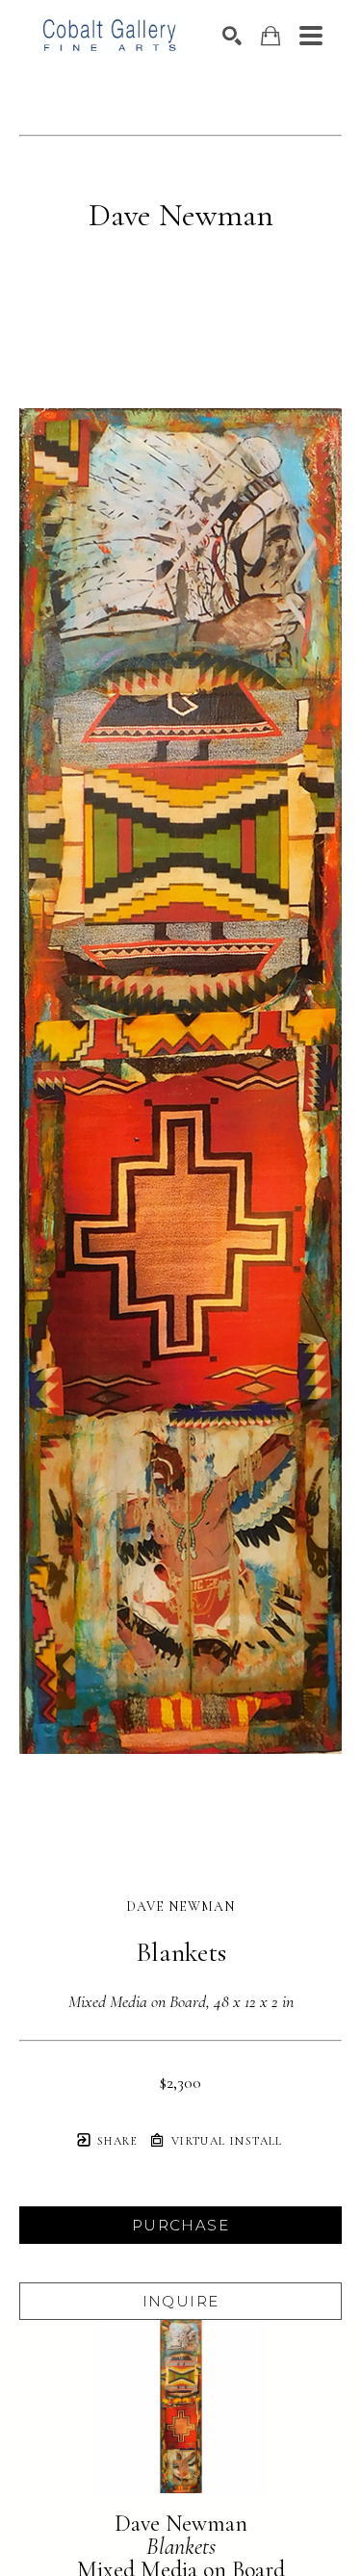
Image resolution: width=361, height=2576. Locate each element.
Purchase (180, 2225)
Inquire (181, 2301)
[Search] (232, 36)
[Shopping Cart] (271, 36)
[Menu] (311, 36)
